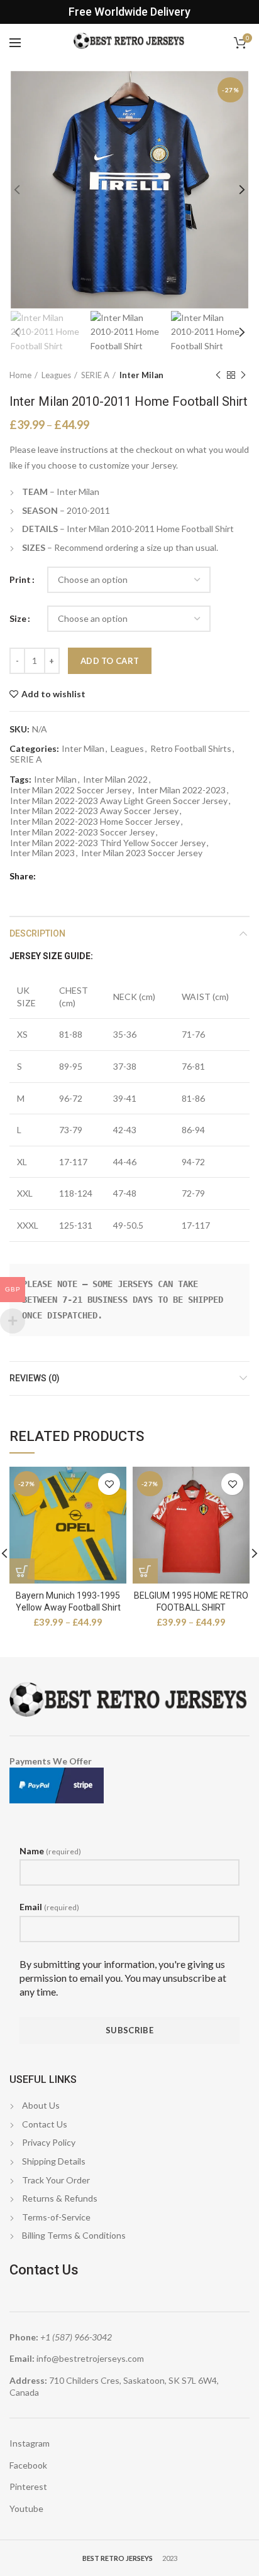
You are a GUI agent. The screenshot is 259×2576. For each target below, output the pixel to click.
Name (50, 1851)
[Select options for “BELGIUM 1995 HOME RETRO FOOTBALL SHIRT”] (145, 1571)
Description (37, 933)
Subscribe (129, 2030)
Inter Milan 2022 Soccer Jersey (71, 790)
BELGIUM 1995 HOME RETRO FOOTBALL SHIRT (191, 1601)
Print (20, 579)
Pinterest (28, 2486)
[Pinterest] (80, 876)
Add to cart (110, 661)
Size (18, 618)
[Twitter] (64, 876)
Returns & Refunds (60, 2198)
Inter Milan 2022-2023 (182, 790)
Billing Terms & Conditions (74, 2235)
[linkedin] (96, 876)
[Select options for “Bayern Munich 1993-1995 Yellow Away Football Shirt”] (22, 1571)
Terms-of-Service (56, 2217)
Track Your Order (56, 2180)
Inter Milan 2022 (115, 780)
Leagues (56, 375)
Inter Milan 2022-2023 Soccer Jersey (82, 832)
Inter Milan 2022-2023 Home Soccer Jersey (95, 822)
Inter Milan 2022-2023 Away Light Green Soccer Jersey (119, 801)
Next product (243, 375)
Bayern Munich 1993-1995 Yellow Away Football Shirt (68, 1601)
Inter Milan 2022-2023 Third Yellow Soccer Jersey (108, 843)
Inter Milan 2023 (42, 853)
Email (49, 1907)
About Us (41, 2105)
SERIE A (95, 375)
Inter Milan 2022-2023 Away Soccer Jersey (94, 811)
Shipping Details (54, 2161)
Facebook (28, 2465)
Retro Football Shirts (191, 749)
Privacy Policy (49, 2142)
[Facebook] (49, 876)
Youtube (26, 2508)
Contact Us (45, 2124)
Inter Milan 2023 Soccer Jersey (142, 853)
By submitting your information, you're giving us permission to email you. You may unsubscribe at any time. (123, 1978)
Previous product (218, 375)
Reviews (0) (35, 1378)
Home (20, 375)
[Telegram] (112, 876)
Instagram (30, 2443)
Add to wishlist (53, 694)
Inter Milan (141, 375)
